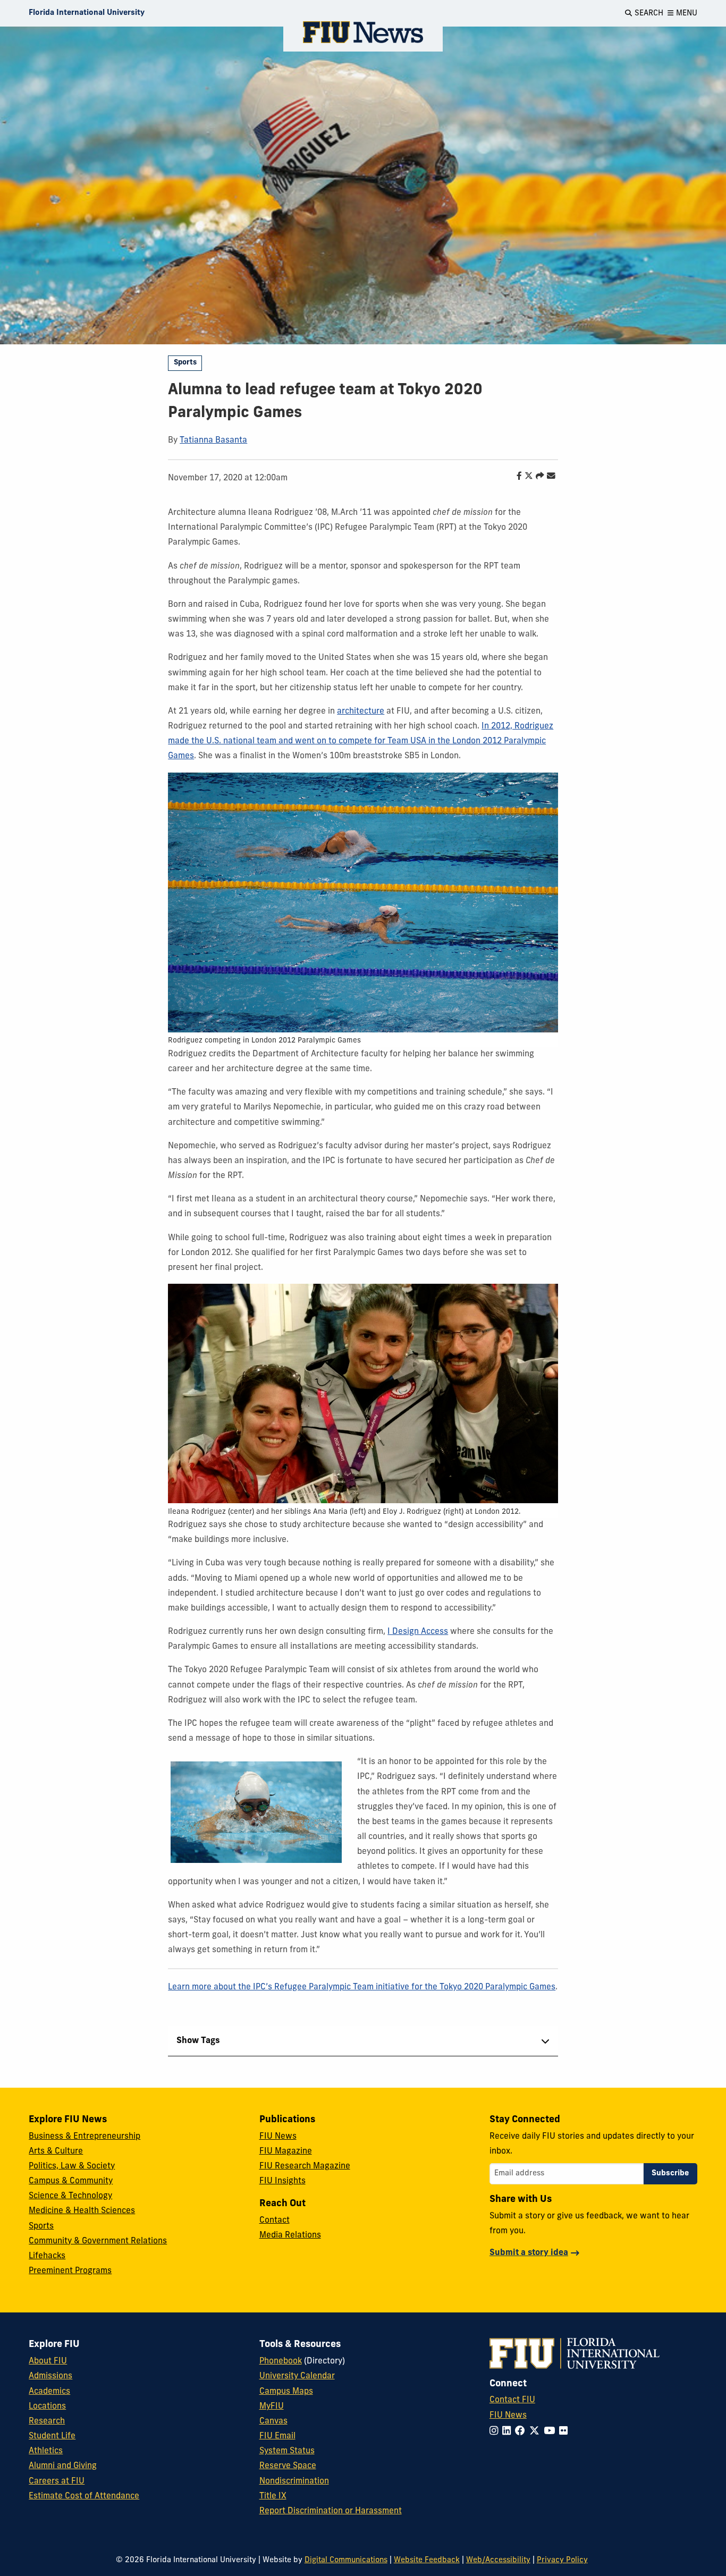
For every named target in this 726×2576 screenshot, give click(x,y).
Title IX (273, 2496)
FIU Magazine (286, 2151)
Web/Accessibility (498, 2560)
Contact (275, 2221)
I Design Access (418, 1632)
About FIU (48, 2361)
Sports (185, 363)
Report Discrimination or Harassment (331, 2511)
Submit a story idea (529, 2253)
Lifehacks (47, 2256)
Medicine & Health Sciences (82, 2211)
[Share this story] (537, 477)
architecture (361, 711)
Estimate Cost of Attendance (84, 2496)
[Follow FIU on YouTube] (551, 2432)
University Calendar (297, 2376)
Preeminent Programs (70, 2271)
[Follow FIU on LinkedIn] (509, 2432)
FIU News (278, 2137)
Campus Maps (286, 2392)
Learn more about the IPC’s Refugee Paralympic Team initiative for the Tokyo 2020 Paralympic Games (362, 1987)
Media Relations (290, 2235)
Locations (47, 2406)
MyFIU (272, 2406)
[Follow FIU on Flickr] (565, 2432)
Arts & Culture (56, 2151)
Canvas (273, 2421)
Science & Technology (70, 2196)
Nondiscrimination (294, 2481)
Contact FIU (512, 2400)
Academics (49, 2392)
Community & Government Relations (98, 2241)
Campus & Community (71, 2181)
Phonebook (281, 2361)
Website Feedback (427, 2560)
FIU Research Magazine (305, 2166)
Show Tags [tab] (198, 2041)
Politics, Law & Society (72, 2166)
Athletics (46, 2451)
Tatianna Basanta (213, 440)
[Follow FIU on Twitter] (537, 2432)
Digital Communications (346, 2560)
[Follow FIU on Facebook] (522, 2432)
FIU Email (277, 2436)
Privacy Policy (562, 2560)
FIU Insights (282, 2181)
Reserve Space (288, 2466)
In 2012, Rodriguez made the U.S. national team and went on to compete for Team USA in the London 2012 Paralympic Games (361, 741)
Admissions (50, 2376)
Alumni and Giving (63, 2466)
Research (47, 2421)
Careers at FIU (57, 2481)
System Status (287, 2451)
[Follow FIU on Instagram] (496, 2432)
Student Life (52, 2436)
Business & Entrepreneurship (85, 2137)
